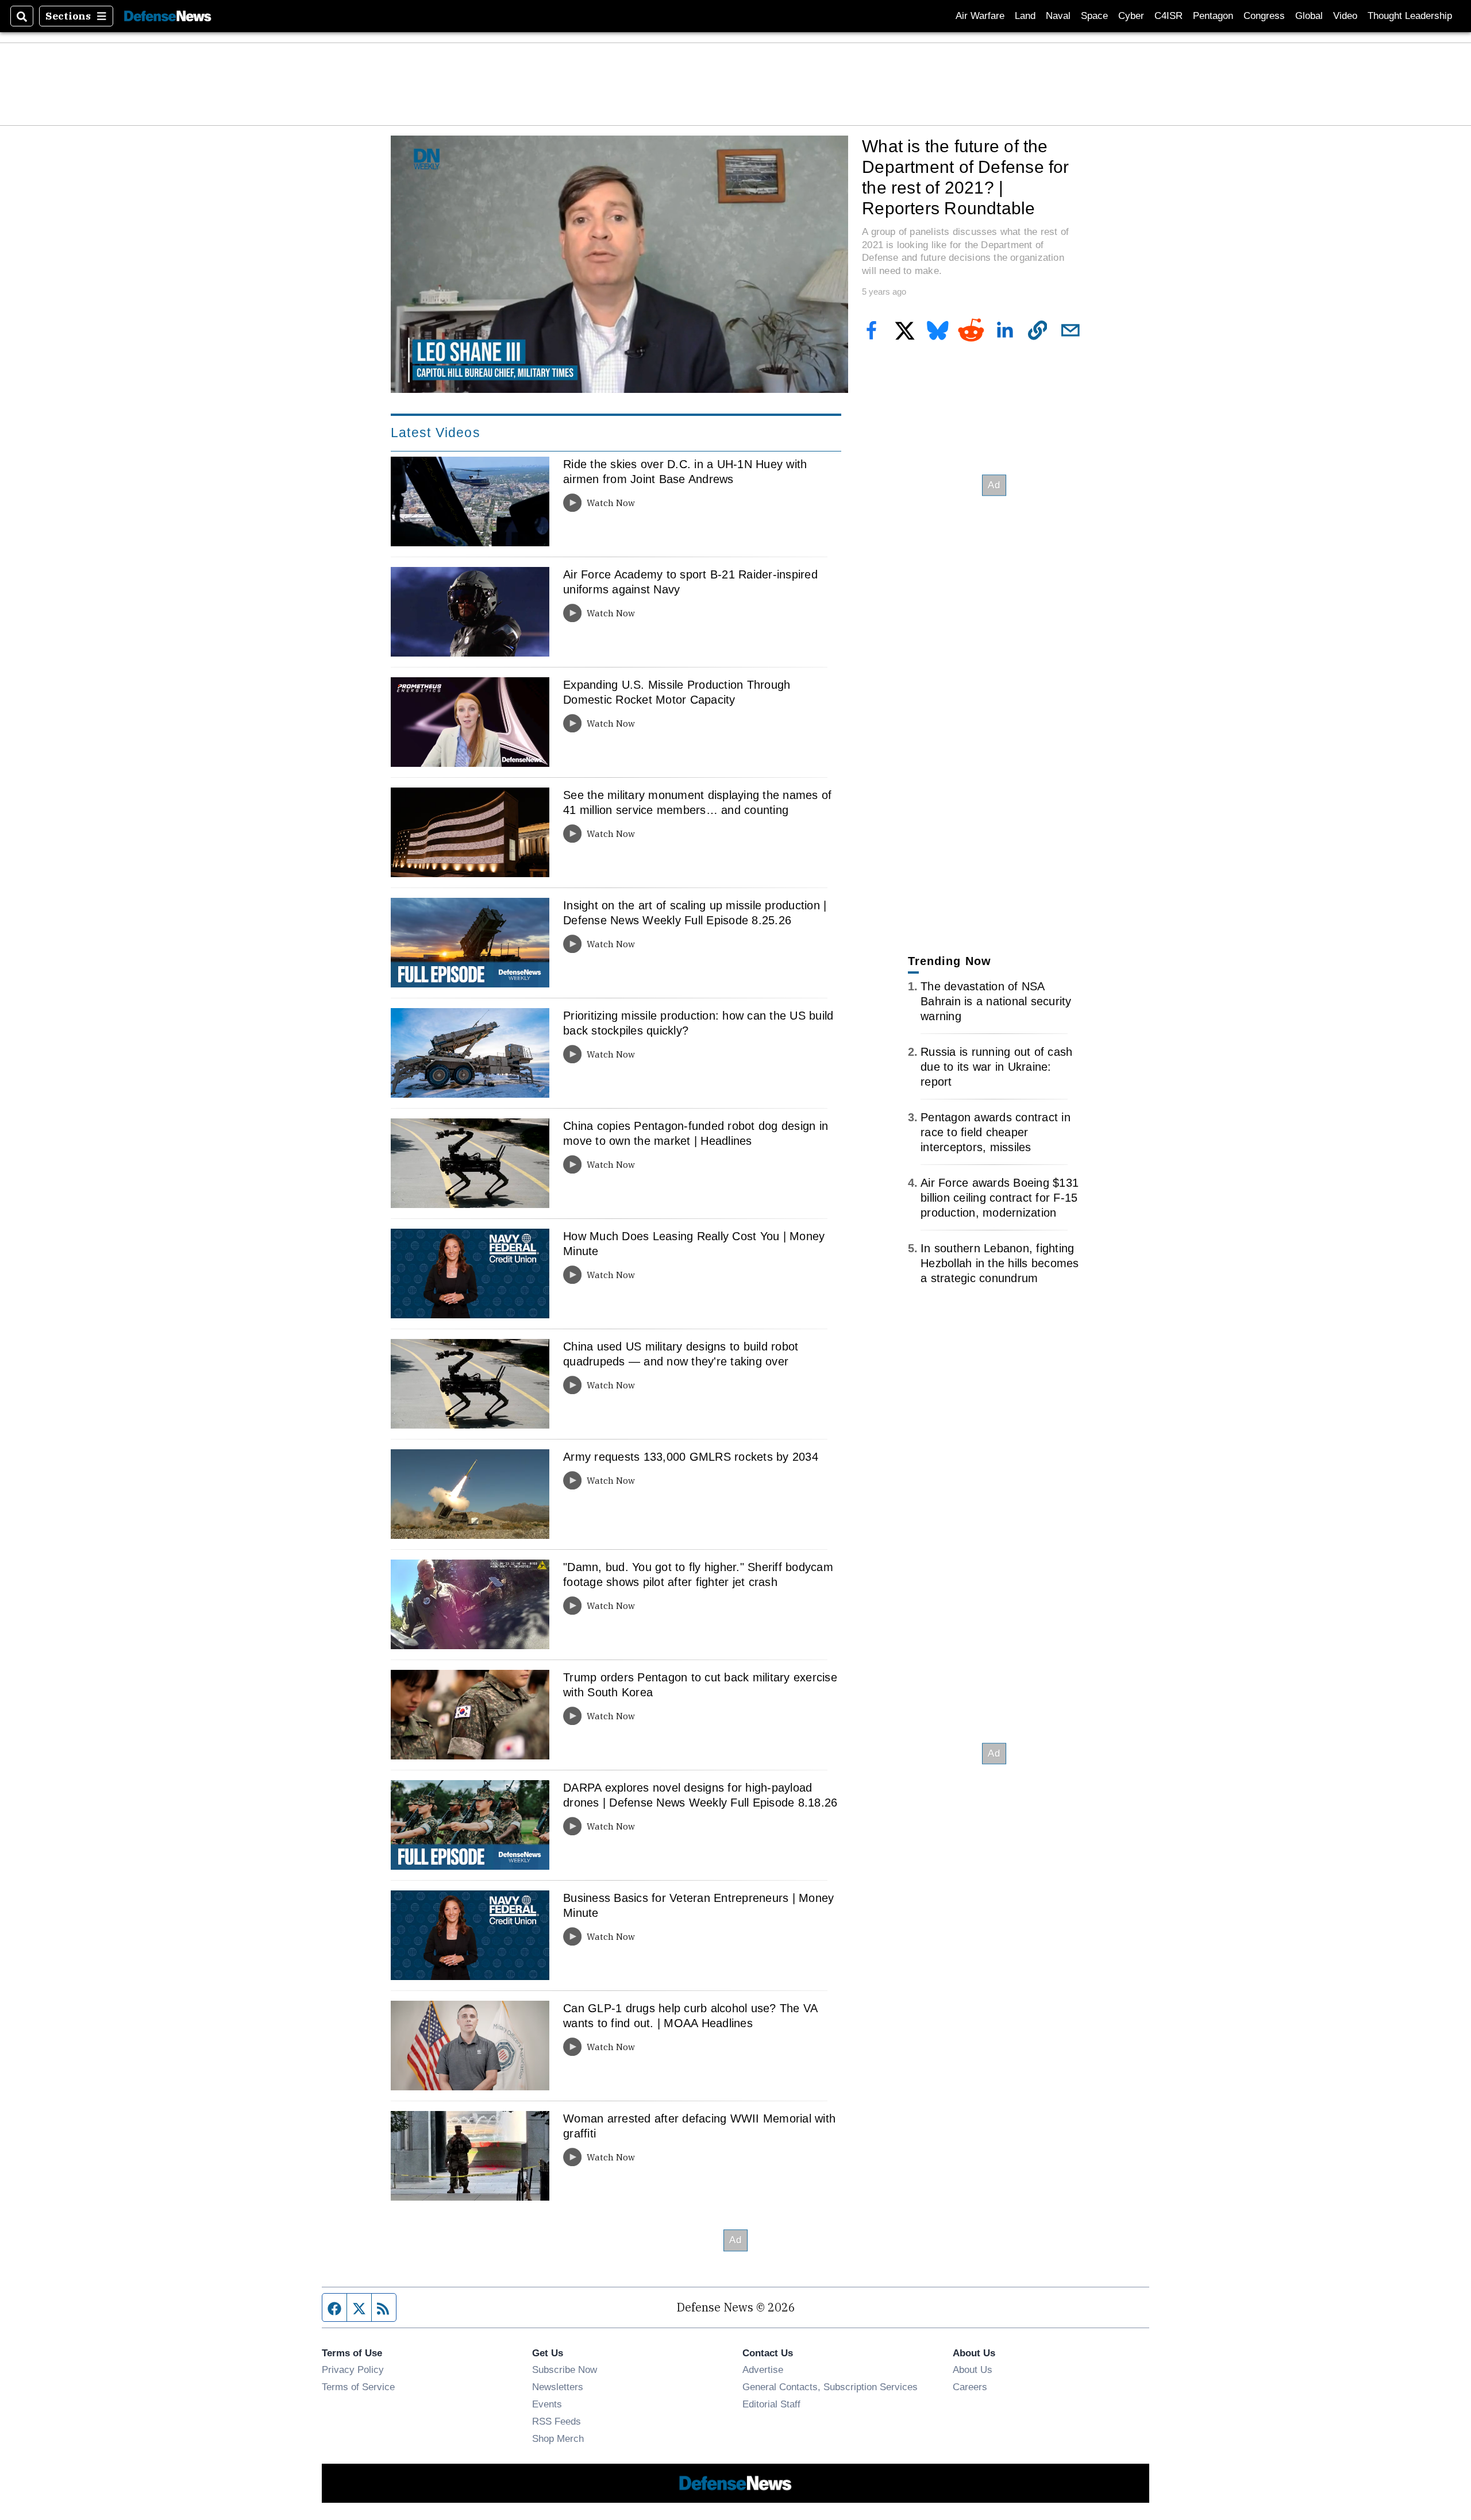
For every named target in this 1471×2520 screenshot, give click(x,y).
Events (547, 2404)
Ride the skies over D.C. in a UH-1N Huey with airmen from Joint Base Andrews (685, 472)
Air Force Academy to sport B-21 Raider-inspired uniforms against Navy (690, 582)
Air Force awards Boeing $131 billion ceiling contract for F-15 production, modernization (1000, 1198)
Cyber (1131, 16)
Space (1094, 16)
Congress (1264, 16)
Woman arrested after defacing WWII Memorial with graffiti (699, 2126)
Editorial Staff (771, 2404)
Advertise (763, 2370)
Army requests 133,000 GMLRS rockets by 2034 (691, 1457)
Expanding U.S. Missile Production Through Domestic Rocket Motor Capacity (677, 692)
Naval (1058, 16)
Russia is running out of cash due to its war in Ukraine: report (996, 1067)
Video (1345, 16)
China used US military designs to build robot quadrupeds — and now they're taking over (681, 1354)
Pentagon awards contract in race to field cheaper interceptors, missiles (996, 1132)
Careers (970, 2387)
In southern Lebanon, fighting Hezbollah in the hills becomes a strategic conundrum (1000, 1263)
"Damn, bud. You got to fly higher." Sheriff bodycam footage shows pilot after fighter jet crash (698, 1574)
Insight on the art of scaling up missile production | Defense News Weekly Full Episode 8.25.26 (695, 913)
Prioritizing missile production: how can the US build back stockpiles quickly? (698, 1023)
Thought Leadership (1410, 16)
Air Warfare (980, 16)
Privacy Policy (353, 2370)
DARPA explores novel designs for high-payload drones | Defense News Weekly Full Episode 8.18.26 (700, 1795)
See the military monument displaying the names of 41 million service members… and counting (697, 802)
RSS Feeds (557, 2421)
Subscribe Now (565, 2370)
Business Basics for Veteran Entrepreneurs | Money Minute (698, 1905)
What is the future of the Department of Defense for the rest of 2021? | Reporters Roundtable (966, 177)
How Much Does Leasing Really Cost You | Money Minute (694, 1244)
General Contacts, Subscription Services (830, 2387)
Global (1309, 16)
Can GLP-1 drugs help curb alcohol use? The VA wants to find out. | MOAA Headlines (690, 2016)
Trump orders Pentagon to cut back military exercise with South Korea (700, 1685)
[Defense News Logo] (168, 16)
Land (1025, 16)
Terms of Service (358, 2387)
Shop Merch (558, 2438)
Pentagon (1213, 16)
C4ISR (1168, 16)
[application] (619, 264)
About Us (973, 2370)
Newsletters (558, 2387)
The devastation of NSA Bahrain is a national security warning (996, 1001)
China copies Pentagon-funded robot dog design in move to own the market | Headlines (696, 1133)
